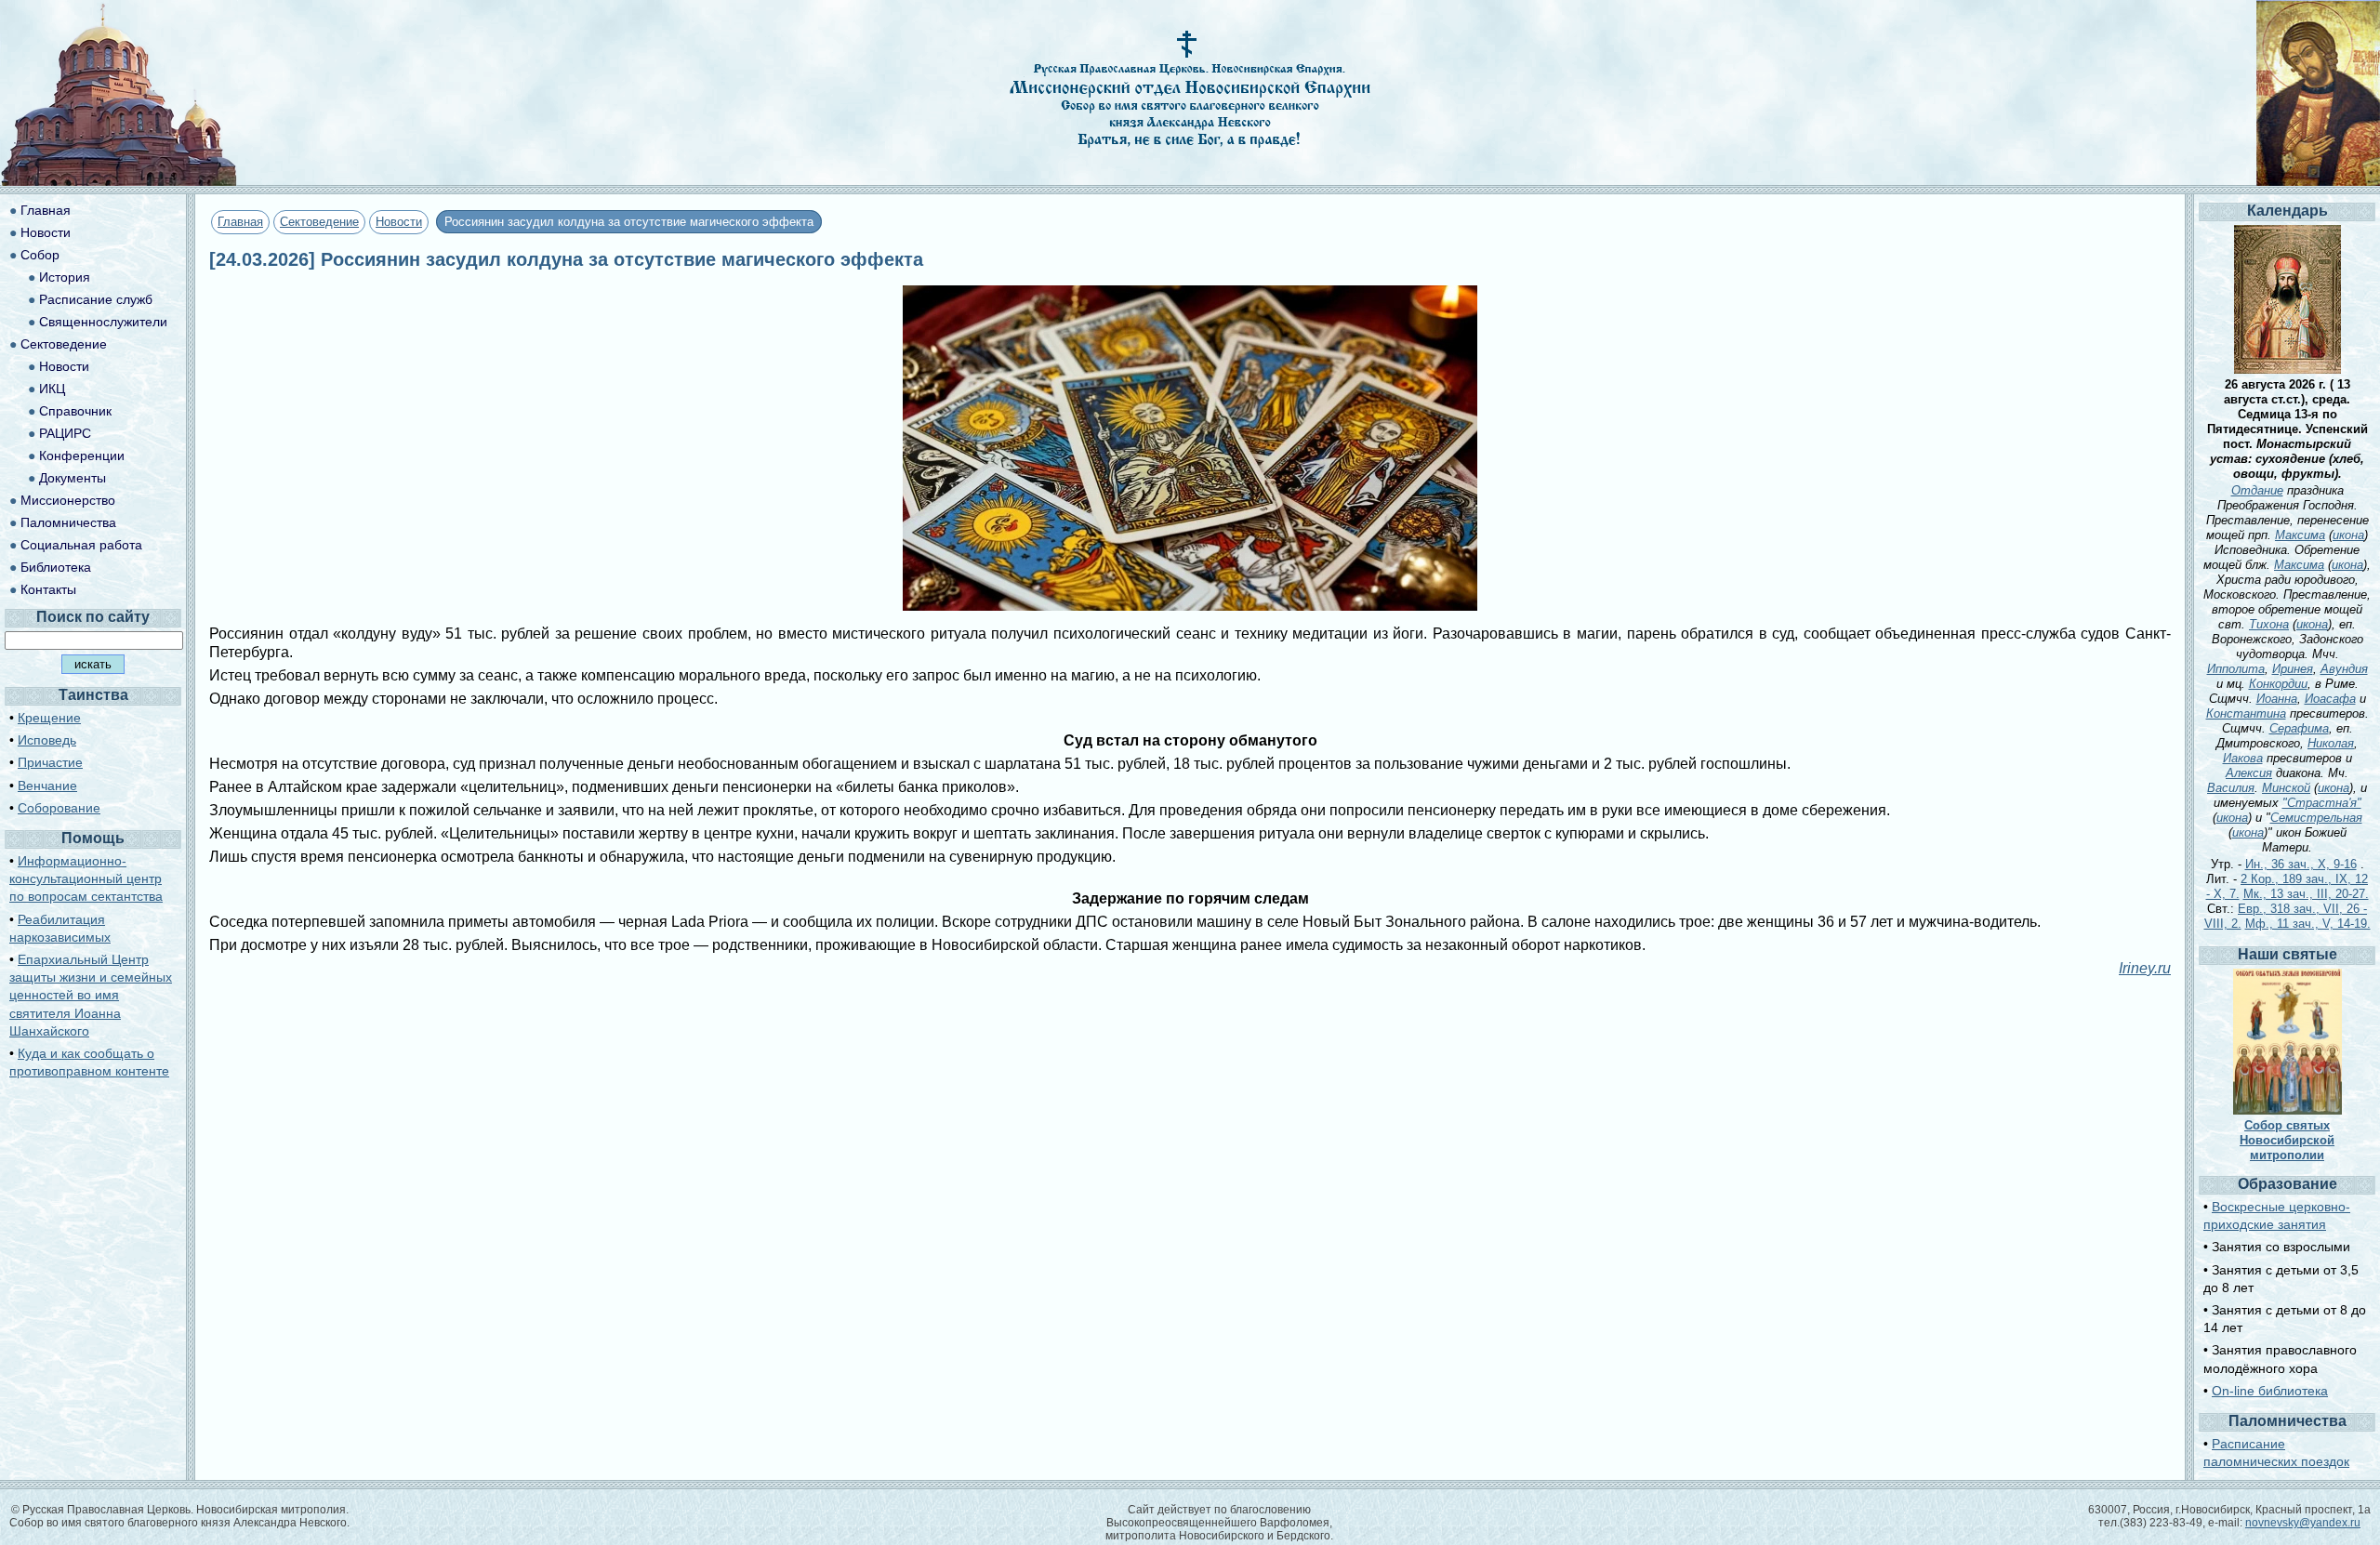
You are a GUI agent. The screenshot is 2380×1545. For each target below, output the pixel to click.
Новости (399, 222)
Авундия (2344, 669)
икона (2348, 535)
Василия (2231, 788)
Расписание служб (96, 299)
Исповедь (47, 740)
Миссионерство (68, 500)
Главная (240, 222)
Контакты (48, 589)
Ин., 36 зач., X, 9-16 (2301, 864)
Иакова (2243, 758)
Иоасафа (2330, 699)
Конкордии (2278, 684)
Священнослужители (103, 322)
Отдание (2257, 490)
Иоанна (2277, 699)
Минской (2286, 788)
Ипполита (2236, 669)
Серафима (2299, 728)
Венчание (47, 786)
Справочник (75, 411)
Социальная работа (81, 545)
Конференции (82, 456)
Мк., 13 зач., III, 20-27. (2306, 894)
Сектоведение (319, 222)
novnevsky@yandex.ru (2303, 1523)
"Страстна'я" (2322, 803)
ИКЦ (52, 389)
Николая (2331, 743)
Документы (73, 478)
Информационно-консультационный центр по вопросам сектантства (86, 878)
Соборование (59, 808)
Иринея (2293, 669)
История (65, 277)
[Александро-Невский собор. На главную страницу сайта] (119, 181)
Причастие (50, 762)
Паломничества (68, 522)
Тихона (2269, 624)
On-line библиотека (2270, 1391)
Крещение (49, 718)
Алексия (2249, 773)
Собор (40, 255)
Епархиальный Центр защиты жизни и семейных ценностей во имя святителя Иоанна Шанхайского (91, 995)
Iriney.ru (2145, 968)
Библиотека (56, 567)
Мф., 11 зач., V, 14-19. (2308, 924)
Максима (2300, 535)
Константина (2246, 713)
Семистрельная (2316, 818)
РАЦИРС (65, 433)
